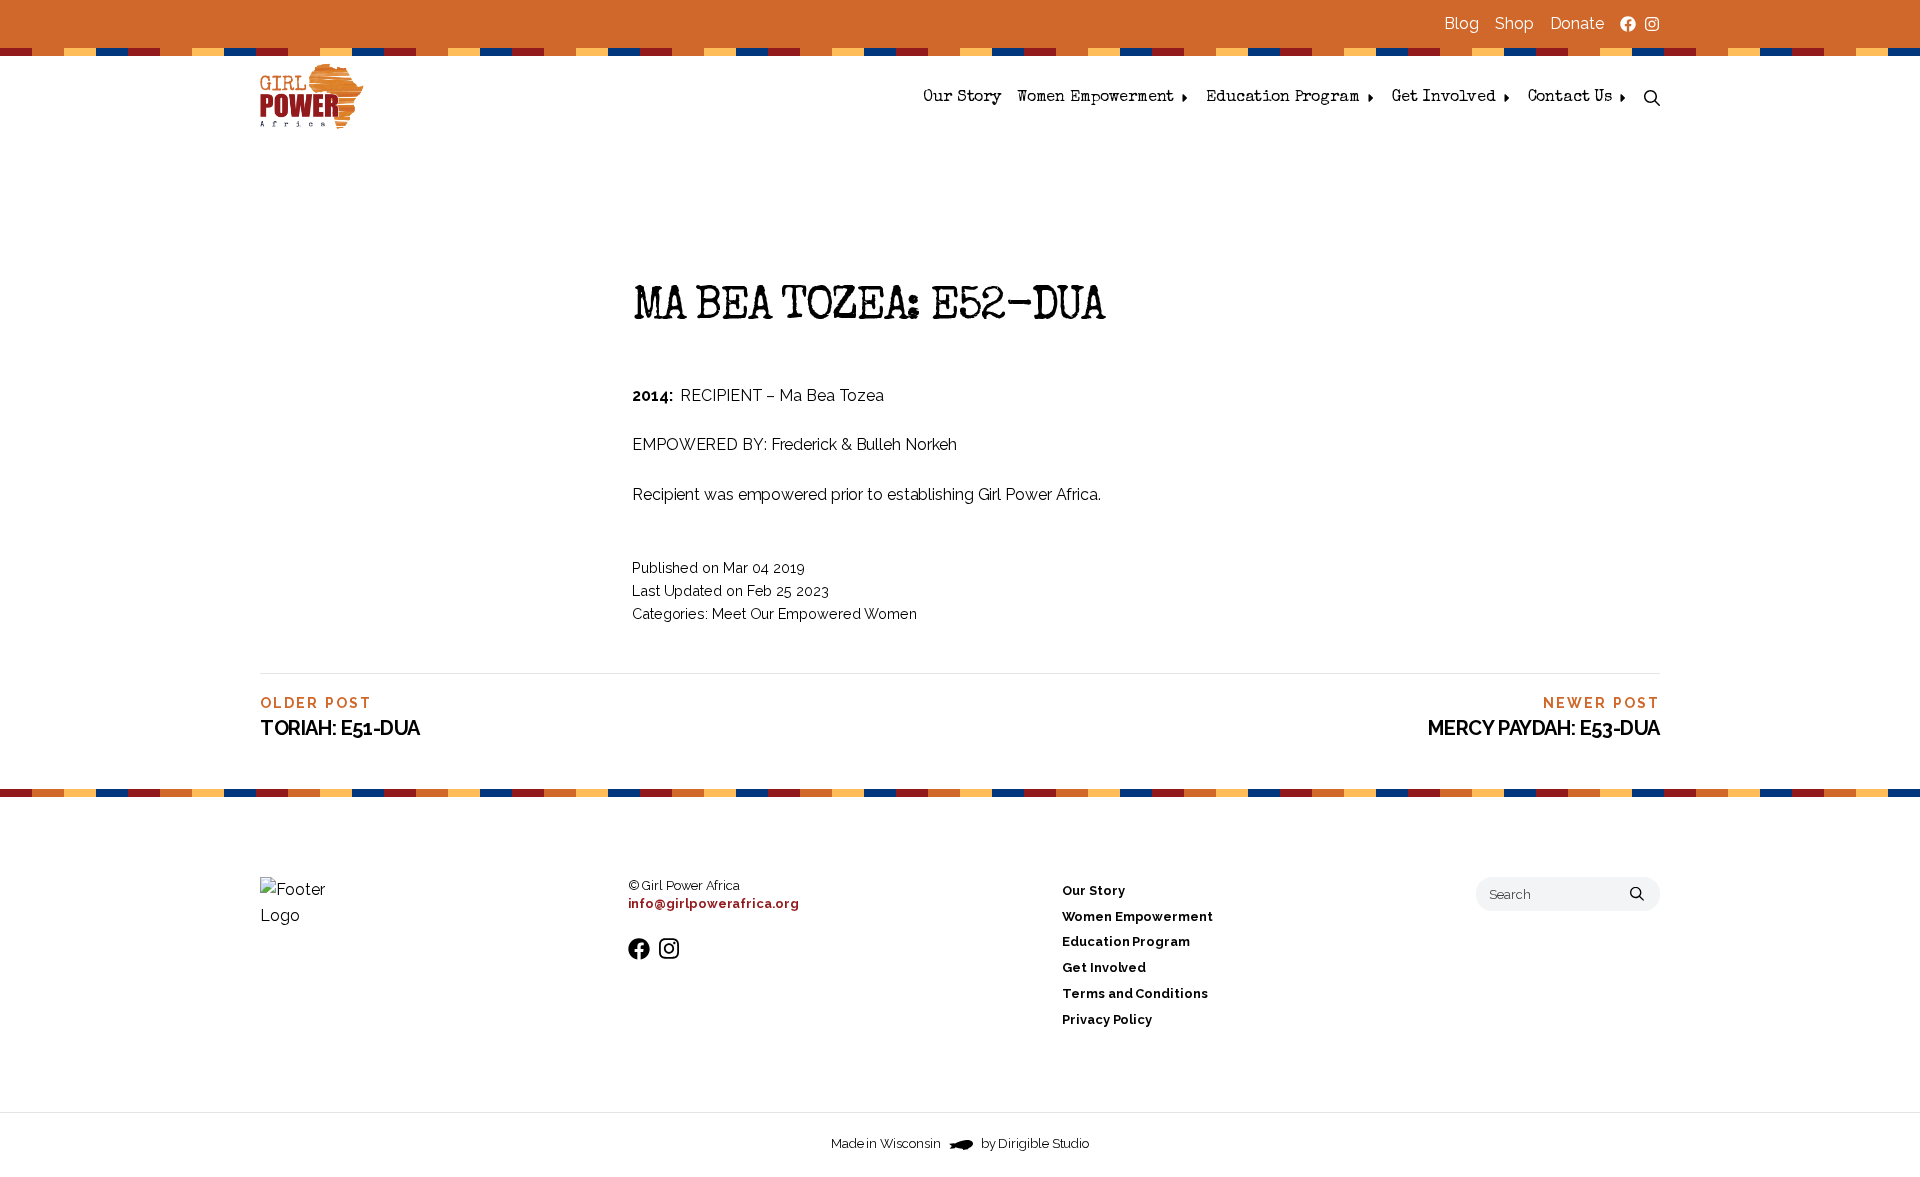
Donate (1577, 23)
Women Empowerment (1095, 98)
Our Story (962, 98)
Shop (1514, 23)
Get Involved (1444, 98)
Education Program (1282, 98)
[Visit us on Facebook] (1628, 24)
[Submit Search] (1637, 894)
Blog (1461, 23)
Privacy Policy (1107, 1019)
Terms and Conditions (1134, 993)
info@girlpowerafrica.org (713, 903)
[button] (1652, 98)
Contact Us (1570, 98)
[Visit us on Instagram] (1652, 24)
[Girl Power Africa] (316, 98)
